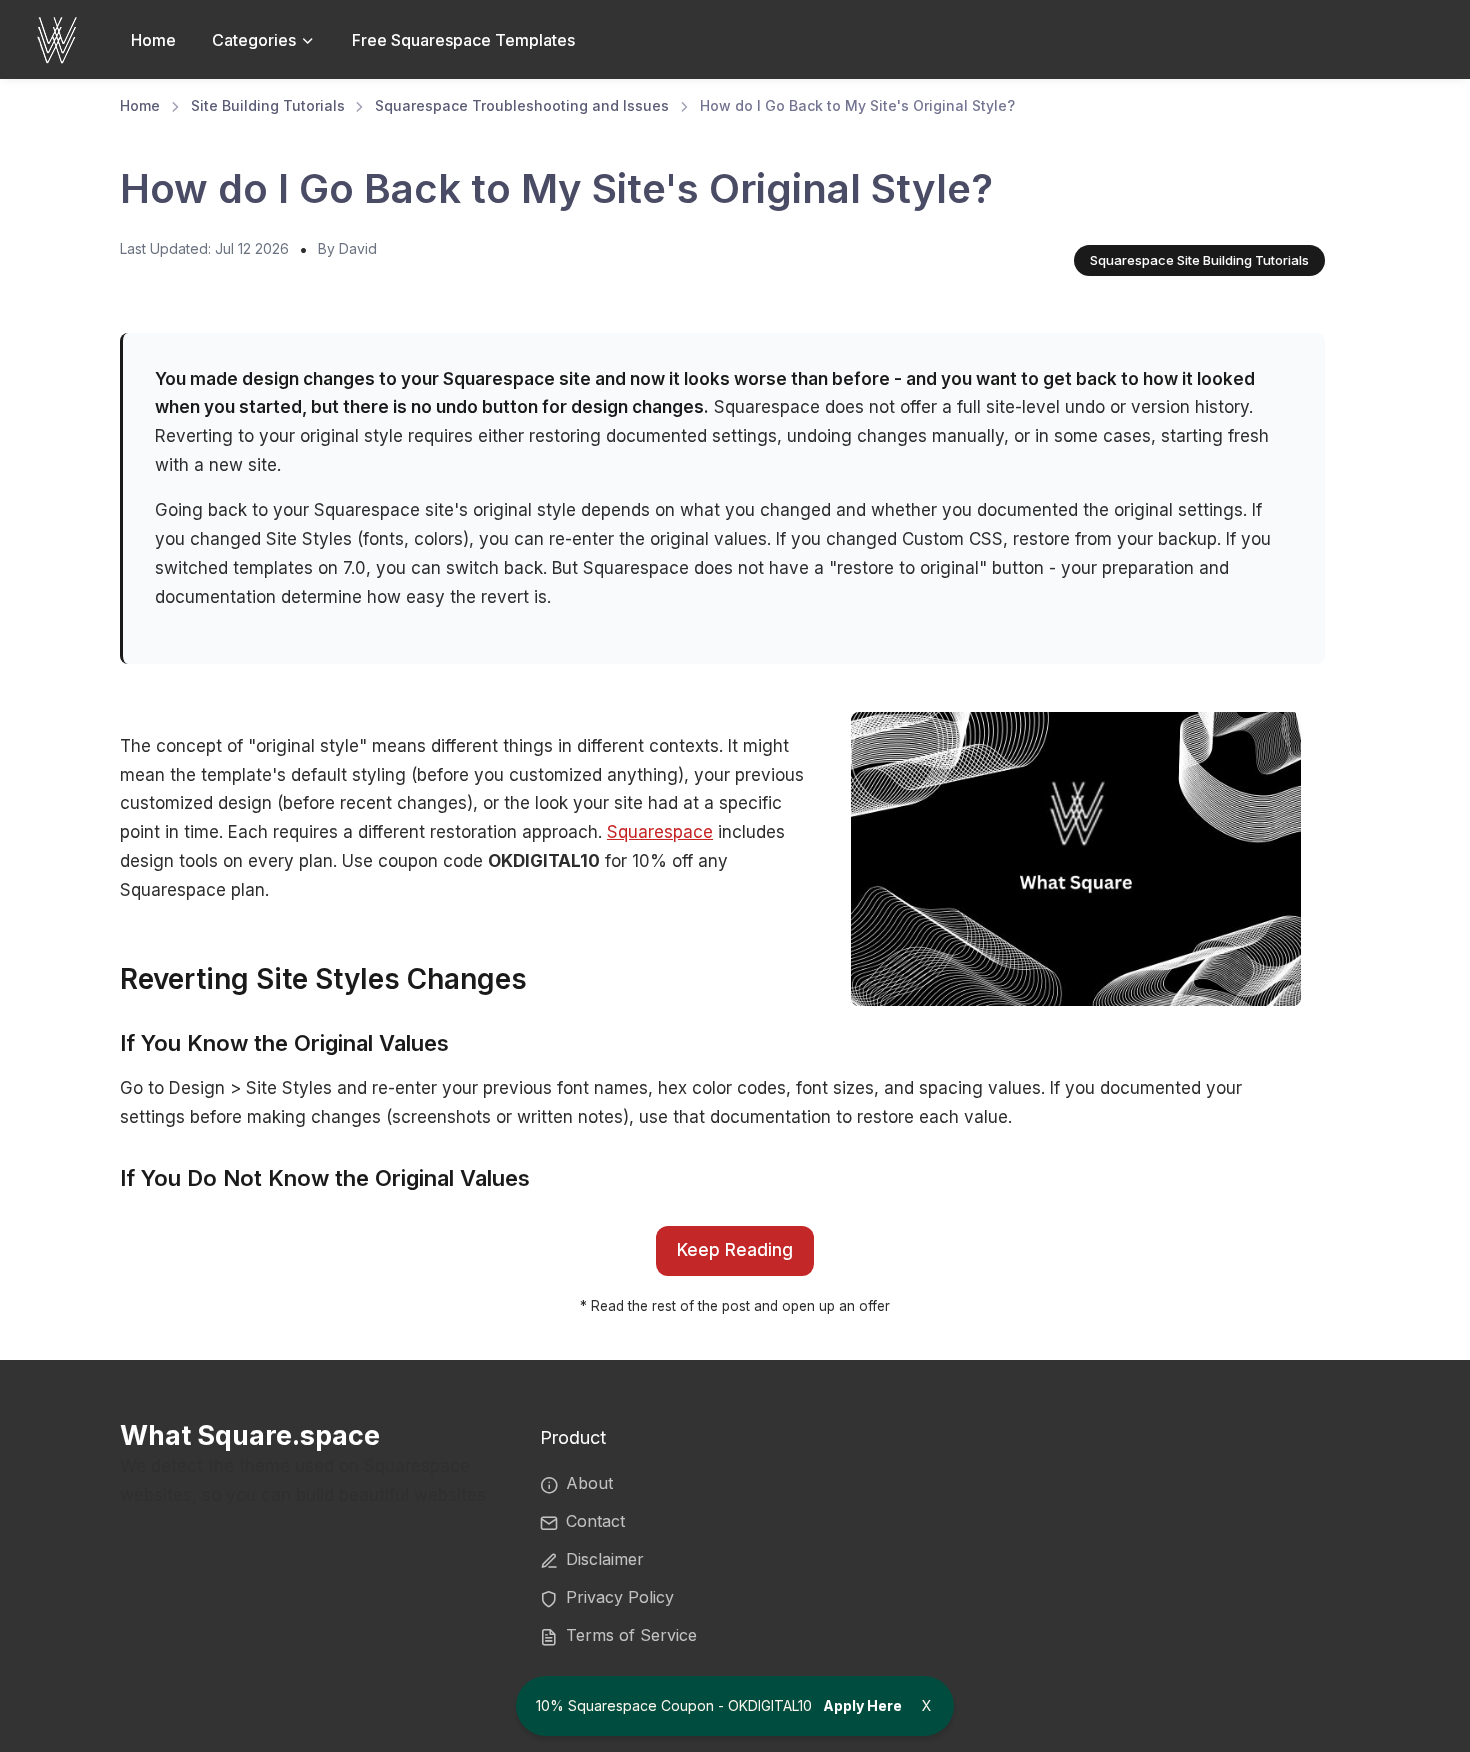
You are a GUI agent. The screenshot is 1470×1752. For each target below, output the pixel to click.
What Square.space (250, 1435)
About (589, 1483)
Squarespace (660, 832)
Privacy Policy (620, 1597)
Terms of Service (631, 1635)
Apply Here (862, 1705)
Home (153, 40)
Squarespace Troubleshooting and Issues (522, 105)
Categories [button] (256, 40)
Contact (595, 1521)
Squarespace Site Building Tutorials (1199, 260)
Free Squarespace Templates (463, 40)
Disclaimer (605, 1559)
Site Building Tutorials (268, 105)
